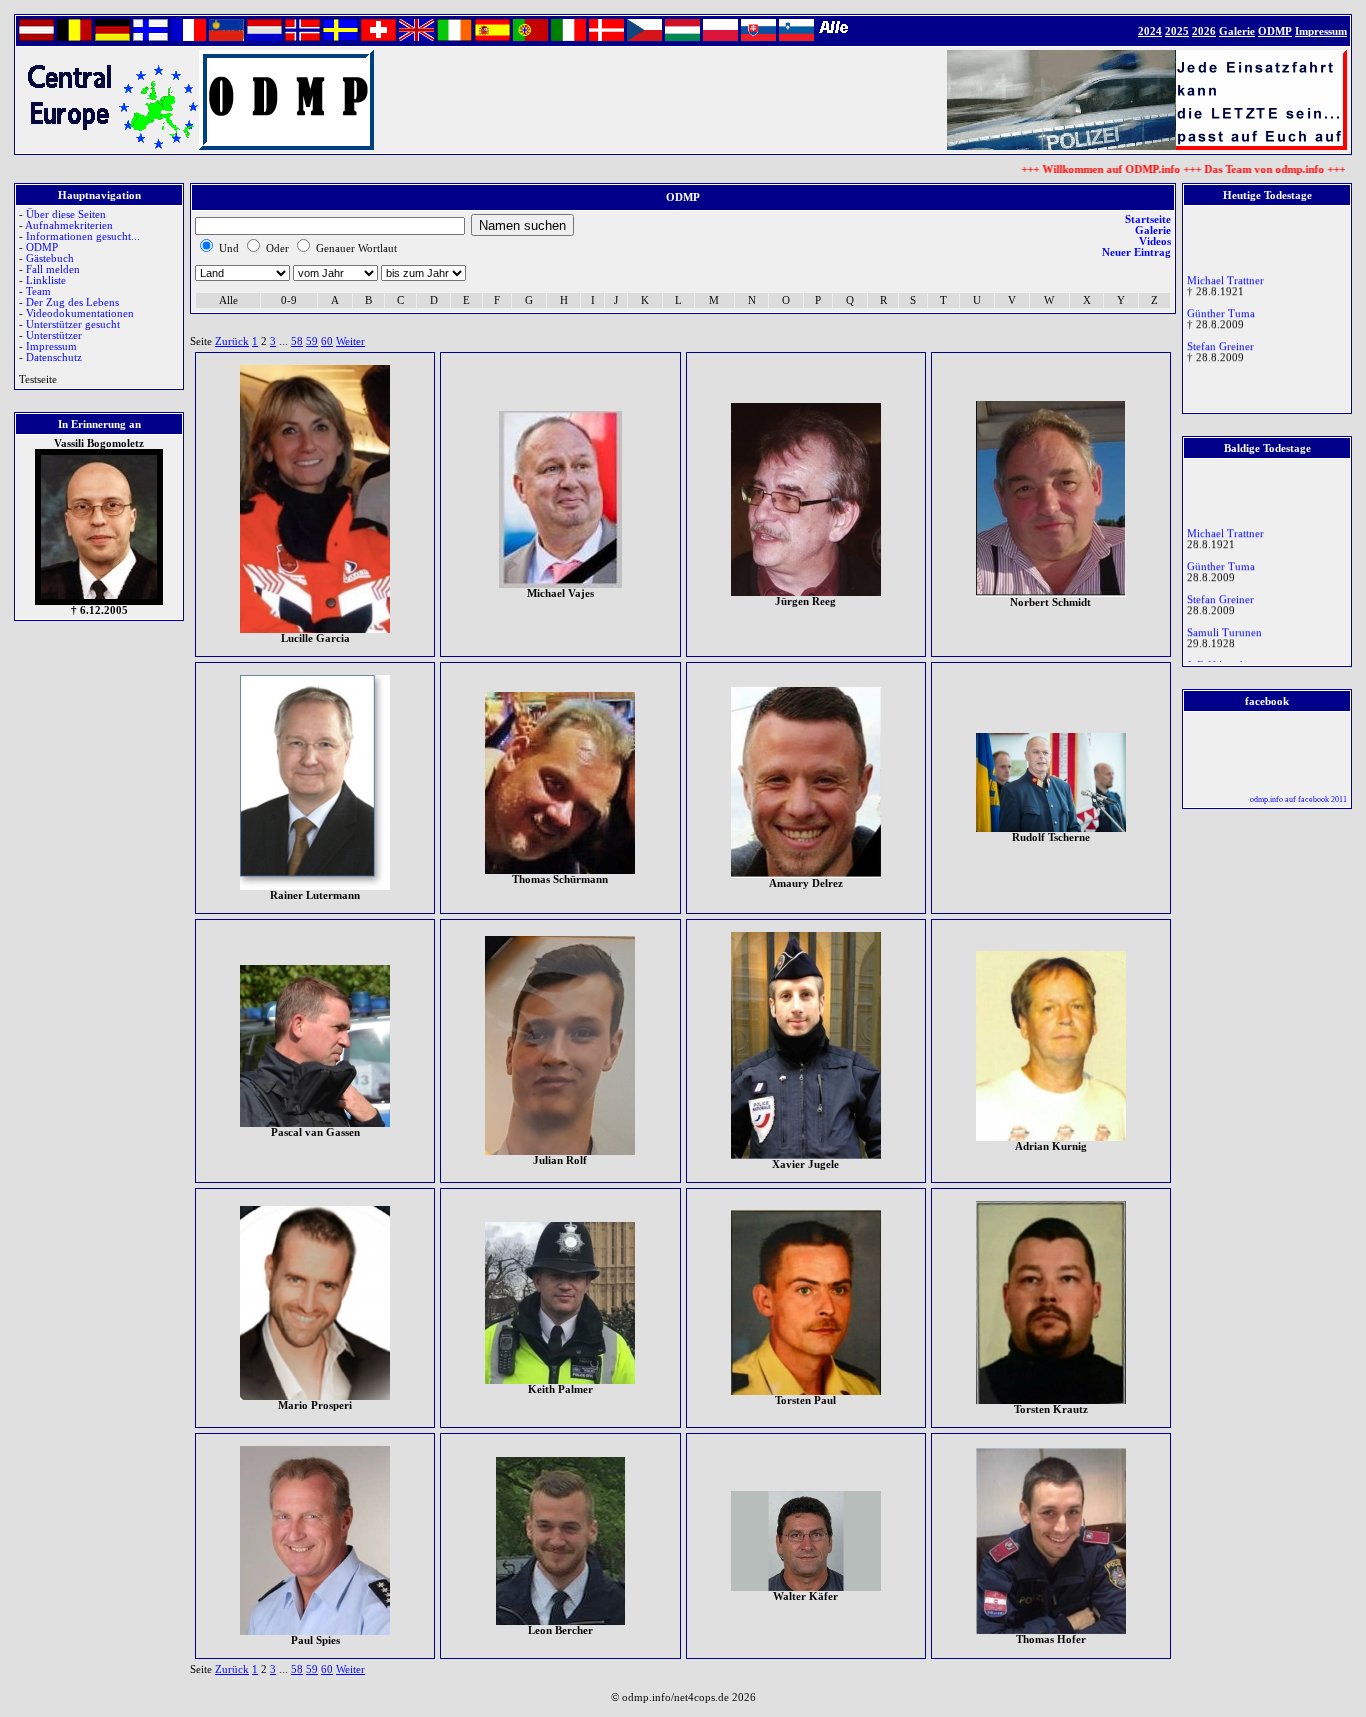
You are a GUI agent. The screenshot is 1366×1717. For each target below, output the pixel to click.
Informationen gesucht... (83, 236)
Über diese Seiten (66, 214)
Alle (228, 300)
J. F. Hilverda (1217, 655)
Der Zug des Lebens (72, 302)
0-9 (289, 300)
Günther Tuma (1221, 303)
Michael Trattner (1225, 270)
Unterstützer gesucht (73, 324)
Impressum (51, 346)
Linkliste (46, 280)
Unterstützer (54, 335)
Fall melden (53, 269)
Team (38, 291)
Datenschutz (54, 357)
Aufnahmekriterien (69, 225)
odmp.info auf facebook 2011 (1298, 799)
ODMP (42, 247)
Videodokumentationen (80, 313)
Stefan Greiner (1220, 336)
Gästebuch (50, 258)
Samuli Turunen (1224, 622)
